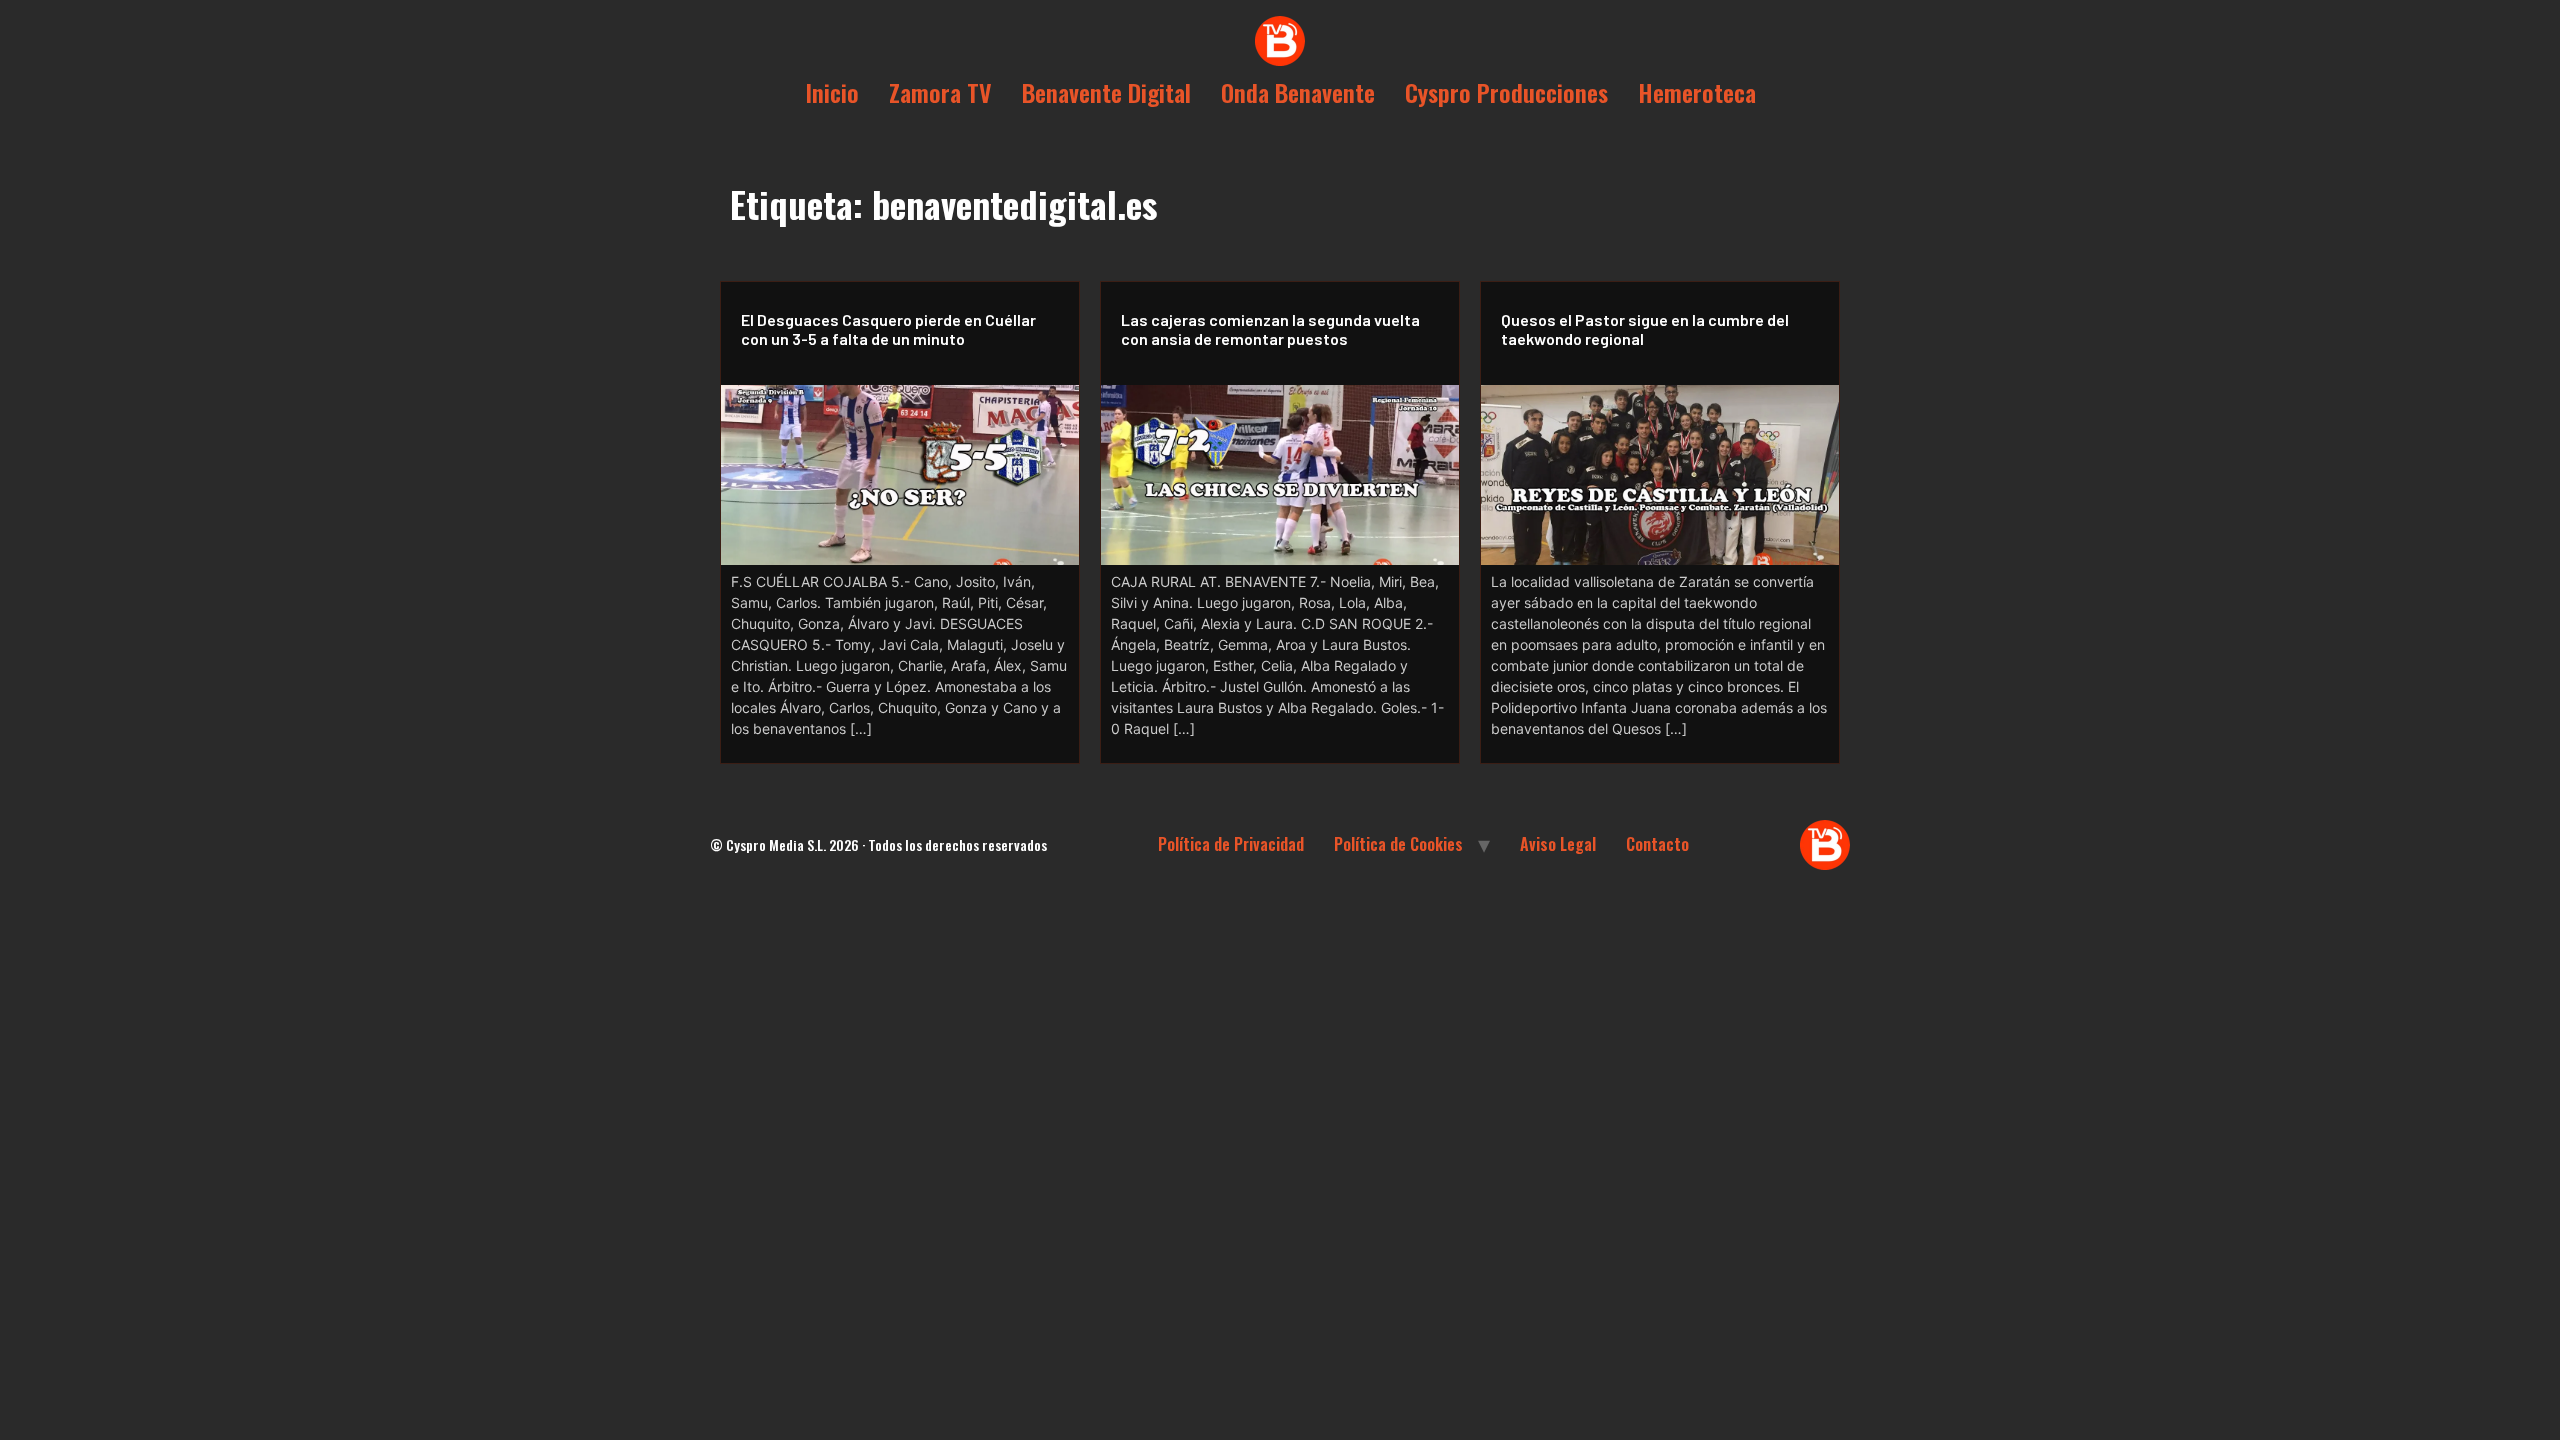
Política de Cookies (1398, 844)
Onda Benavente (1298, 92)
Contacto (1657, 844)
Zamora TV (940, 92)
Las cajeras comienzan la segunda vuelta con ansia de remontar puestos (1270, 329)
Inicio (832, 92)
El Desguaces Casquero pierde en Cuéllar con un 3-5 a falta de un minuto (888, 329)
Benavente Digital (1106, 92)
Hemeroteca (1697, 92)
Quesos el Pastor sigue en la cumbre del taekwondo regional (1645, 329)
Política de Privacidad (1231, 844)
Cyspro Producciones (1506, 92)
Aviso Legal (1558, 844)
